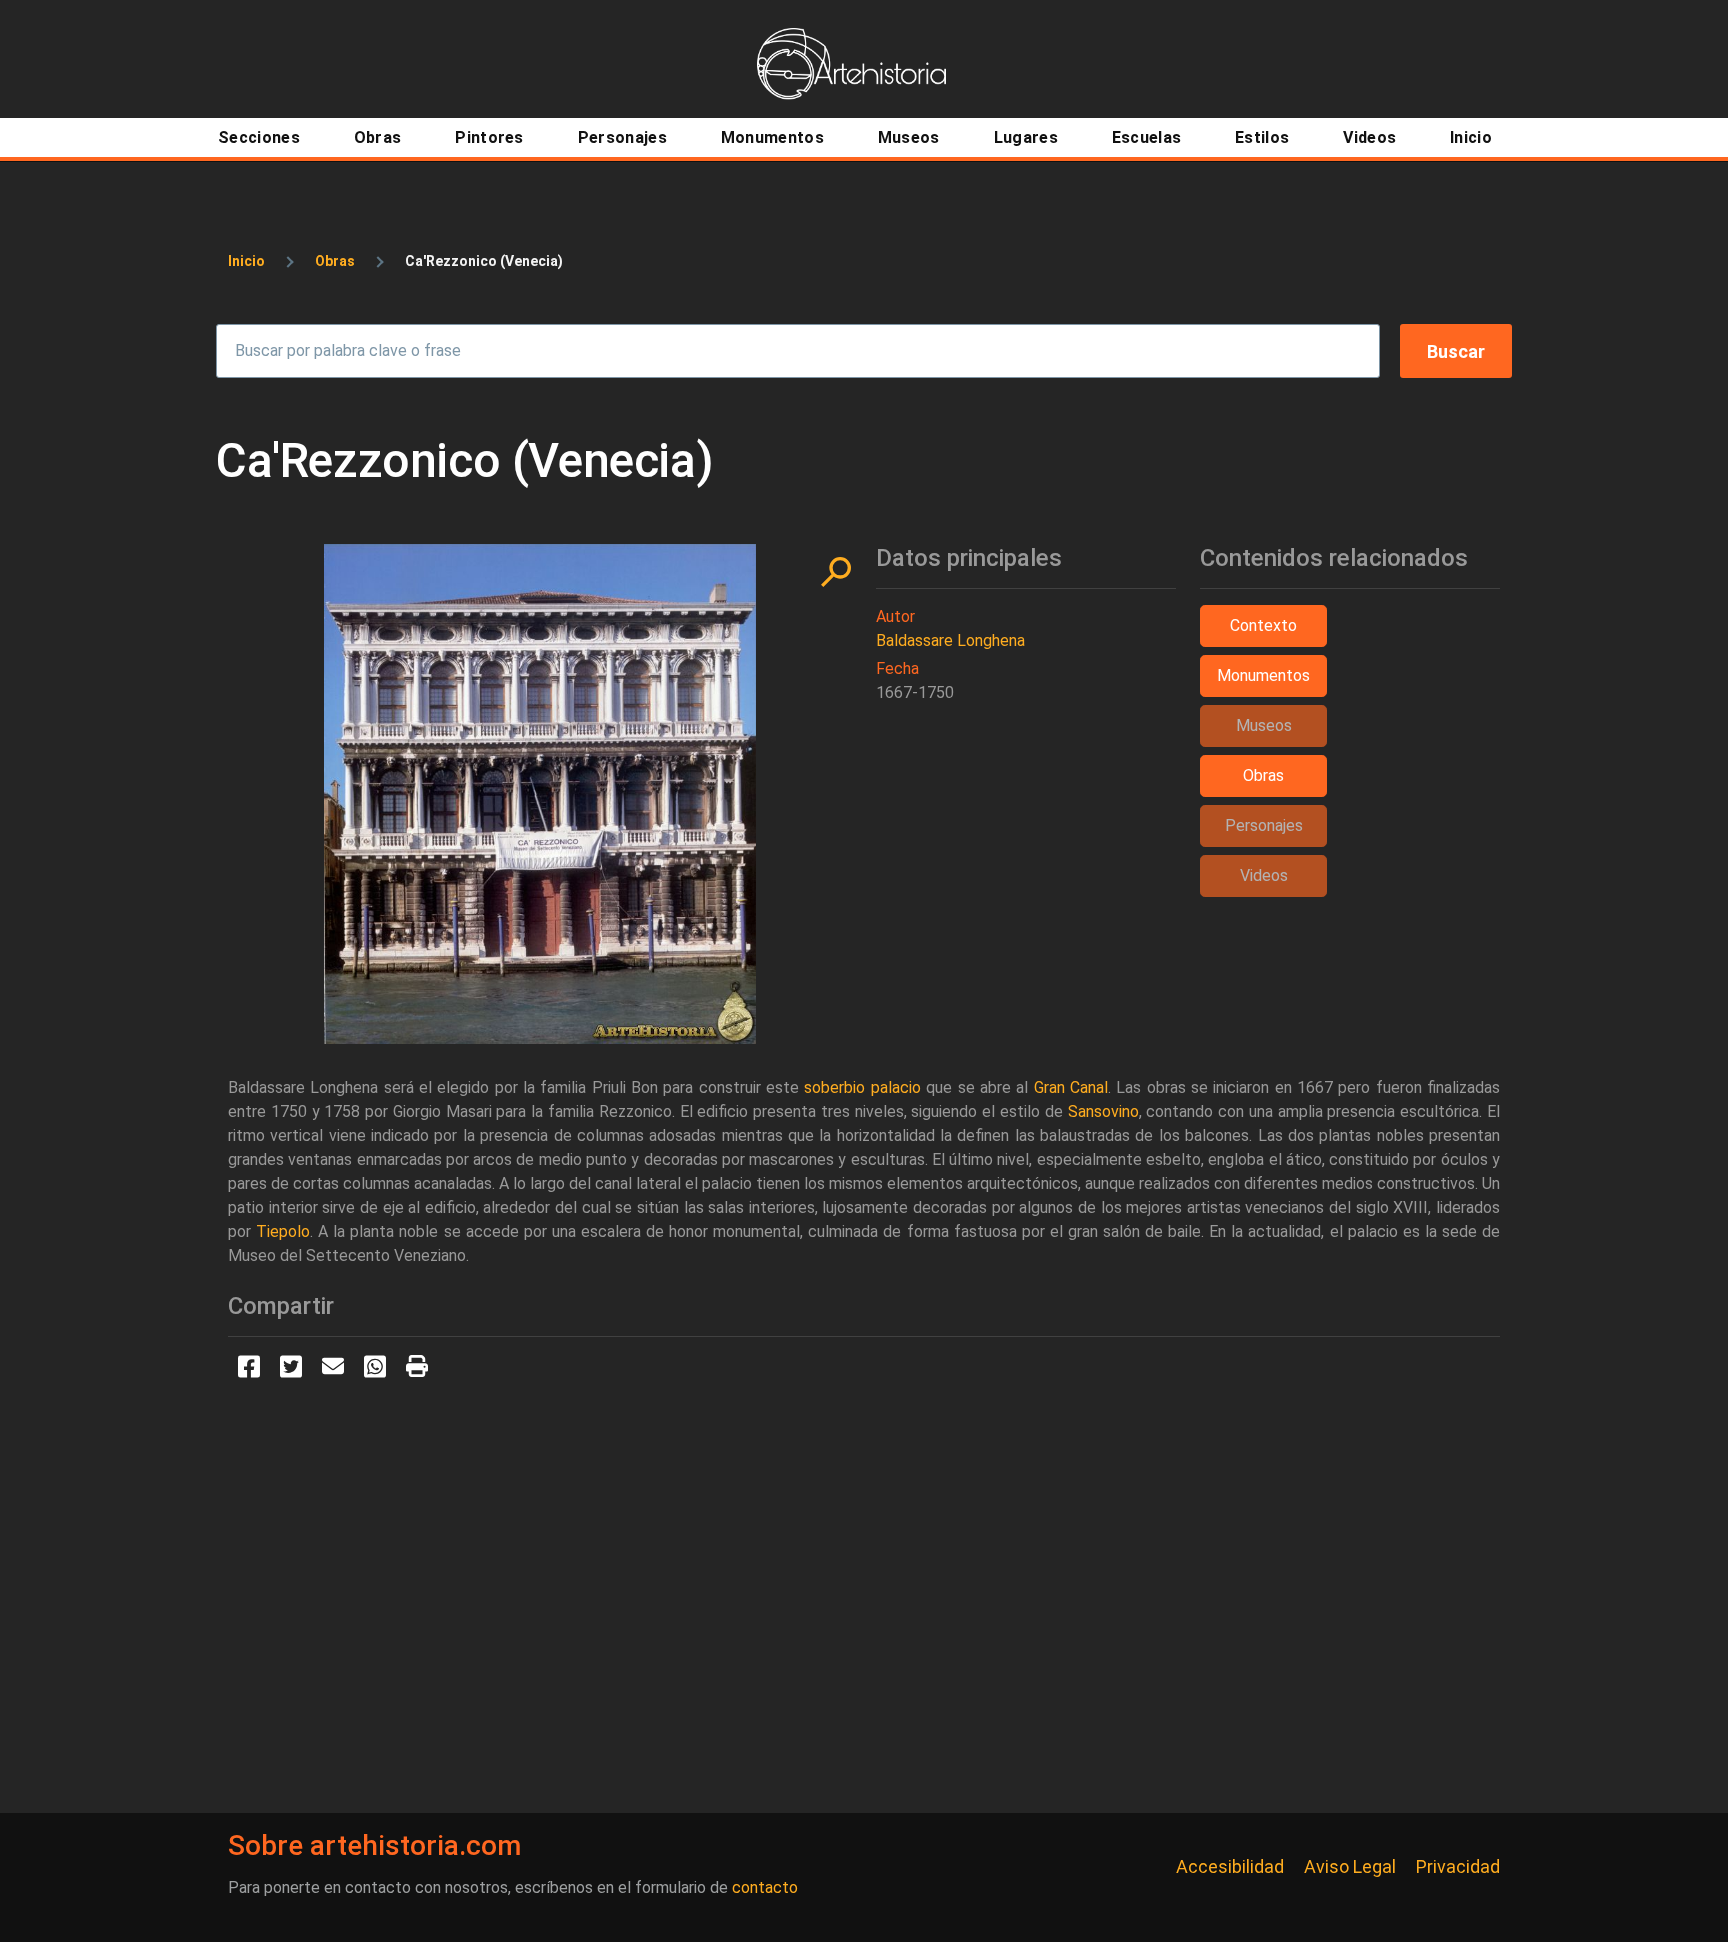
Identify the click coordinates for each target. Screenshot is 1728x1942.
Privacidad (1458, 1866)
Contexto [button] (1263, 625)
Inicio (246, 261)
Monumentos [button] (1263, 675)
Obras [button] (1263, 775)
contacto (765, 1887)
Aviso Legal (1350, 1866)
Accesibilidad (1230, 1866)
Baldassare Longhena (950, 640)
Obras (335, 261)
